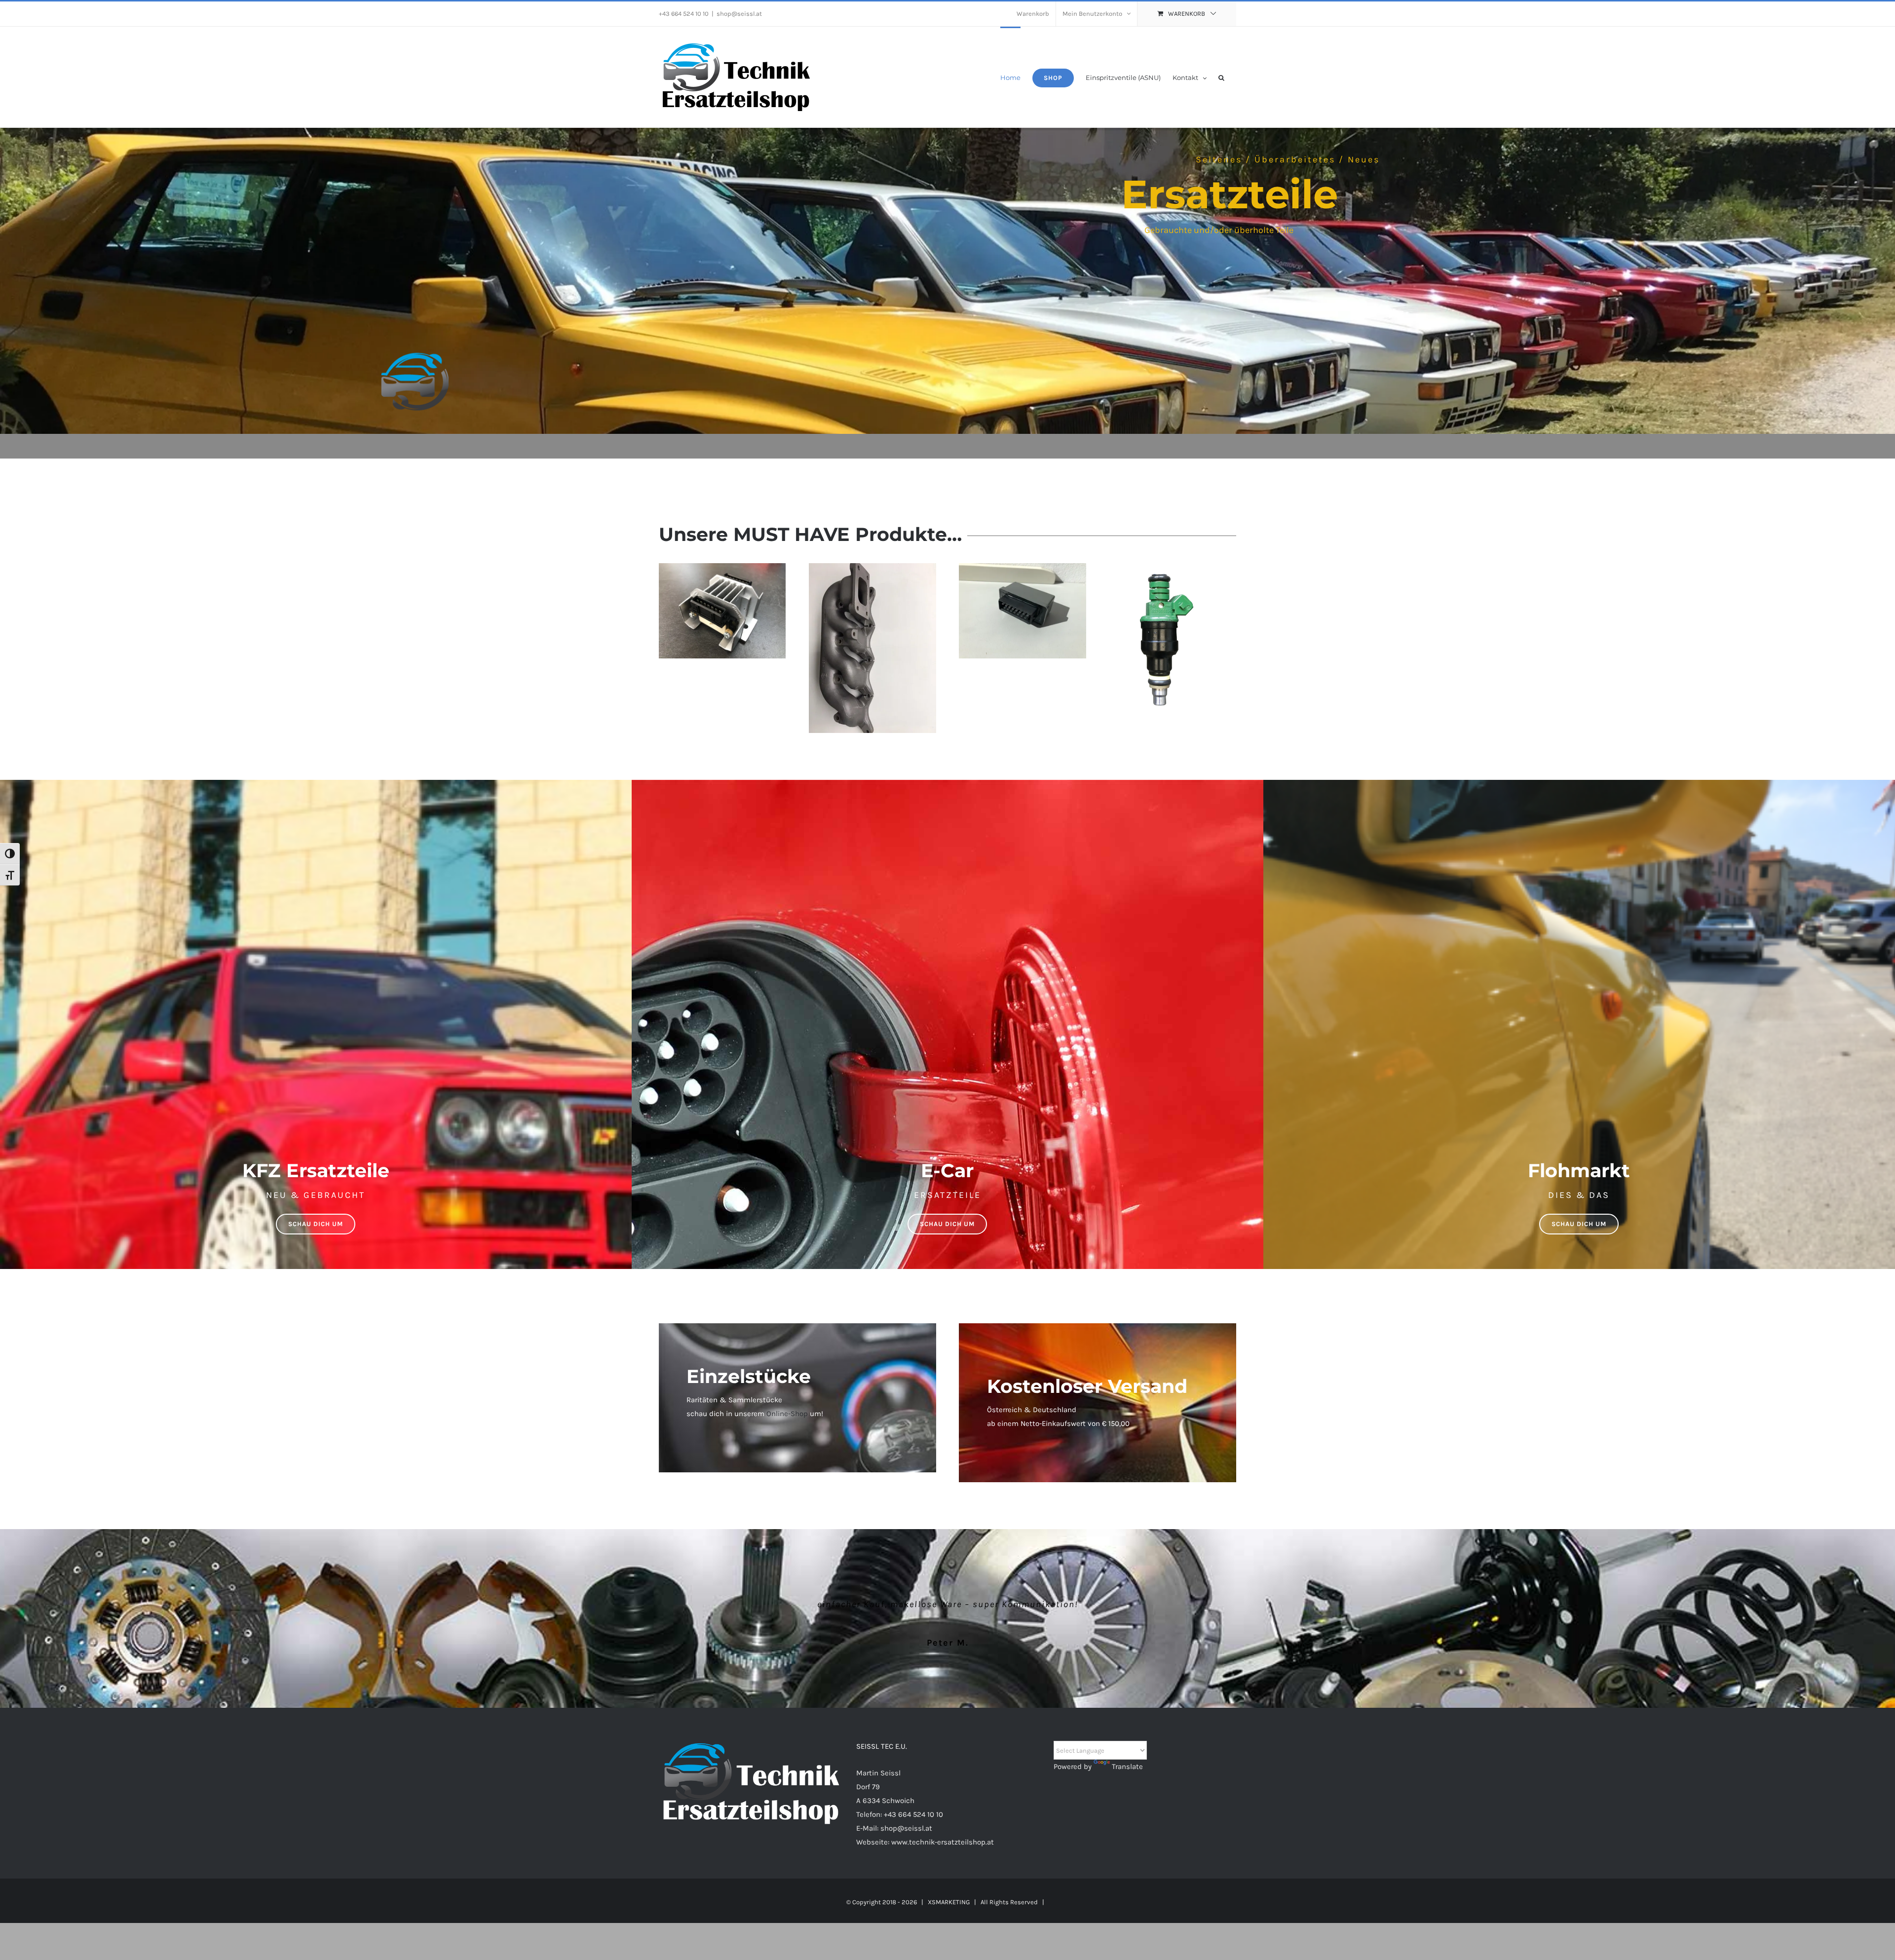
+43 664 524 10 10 (913, 1814)
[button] (1221, 77)
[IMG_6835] (1022, 567)
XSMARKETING (949, 1902)
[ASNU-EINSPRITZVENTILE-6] (1160, 567)
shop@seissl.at (739, 14)
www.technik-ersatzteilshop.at (943, 1842)
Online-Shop (787, 1414)
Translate (1127, 1767)
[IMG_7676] (872, 567)
